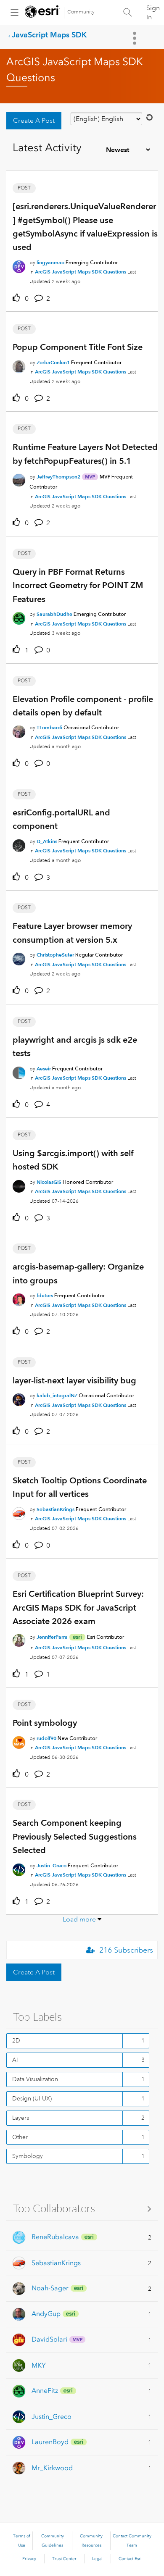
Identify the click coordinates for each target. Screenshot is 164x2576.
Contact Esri (130, 2559)
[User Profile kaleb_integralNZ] (19, 1398)
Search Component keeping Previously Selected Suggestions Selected (75, 1836)
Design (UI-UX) (32, 2098)
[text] (18, 298)
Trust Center (64, 2559)
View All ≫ (82, 2208)
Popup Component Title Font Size (78, 347)
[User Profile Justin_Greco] (19, 1868)
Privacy (29, 2559)
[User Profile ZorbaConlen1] (19, 365)
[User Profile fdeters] (19, 1299)
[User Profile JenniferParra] (19, 1639)
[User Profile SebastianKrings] (19, 1512)
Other (20, 2137)
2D (16, 2040)
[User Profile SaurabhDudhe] (19, 617)
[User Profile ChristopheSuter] (19, 957)
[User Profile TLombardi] (19, 731)
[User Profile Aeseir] (19, 1071)
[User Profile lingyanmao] (19, 265)
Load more (79, 1919)
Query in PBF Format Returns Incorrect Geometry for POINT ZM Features (78, 585)
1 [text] (27, 650)
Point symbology (45, 1723)
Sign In (153, 13)
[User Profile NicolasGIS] (19, 1185)
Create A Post (34, 121)
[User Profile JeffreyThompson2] (19, 478)
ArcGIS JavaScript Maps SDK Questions (81, 272)
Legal (97, 2559)
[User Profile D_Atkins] (19, 844)
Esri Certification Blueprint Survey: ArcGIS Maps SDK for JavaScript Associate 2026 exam (78, 1607)
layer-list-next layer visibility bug (74, 1380)
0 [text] (27, 299)
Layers (21, 2118)
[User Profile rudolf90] (19, 1741)
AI (15, 2060)
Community (81, 12)
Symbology (28, 2156)
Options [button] (135, 38)
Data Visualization (35, 2079)
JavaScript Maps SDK (49, 35)
